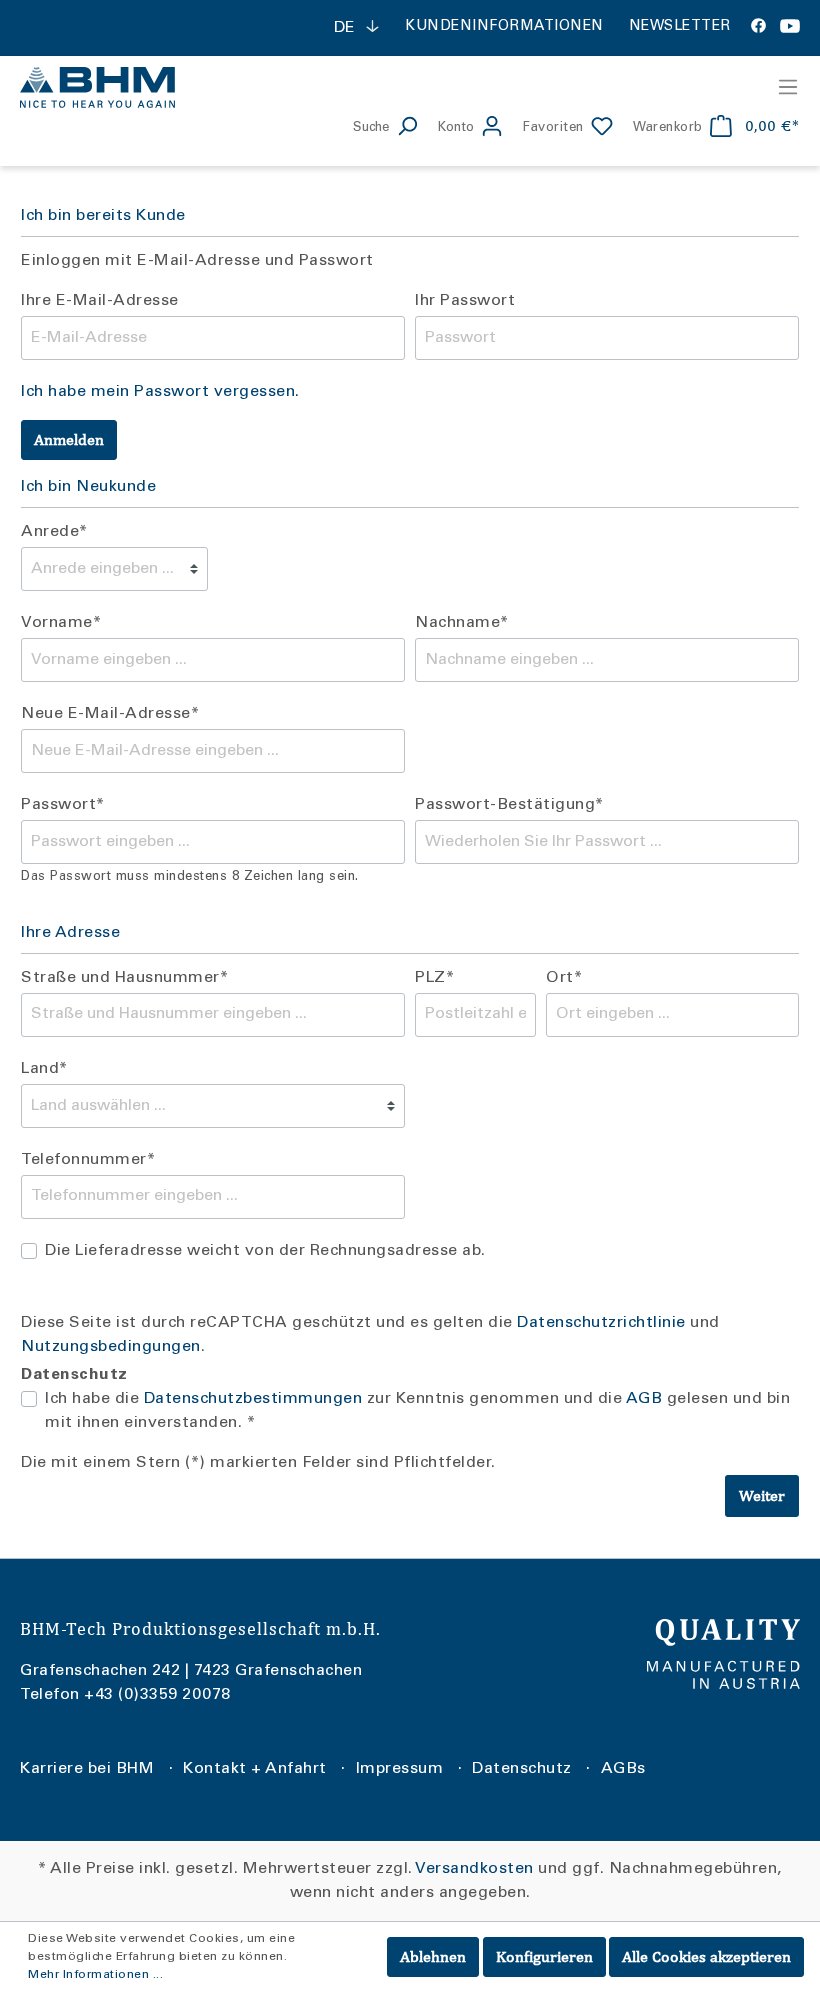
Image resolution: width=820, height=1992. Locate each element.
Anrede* (54, 532)
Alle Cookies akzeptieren (706, 1956)
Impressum (400, 1769)
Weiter (762, 1495)
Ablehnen (433, 1956)
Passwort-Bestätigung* (509, 805)
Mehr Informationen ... (95, 1975)
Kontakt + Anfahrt (255, 1769)
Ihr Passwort (465, 301)
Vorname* (61, 623)
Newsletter (680, 27)
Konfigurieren (544, 1956)
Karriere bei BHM (87, 1769)
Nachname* (462, 623)
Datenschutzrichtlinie (601, 1323)
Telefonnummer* (88, 1160)
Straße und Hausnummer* (124, 978)
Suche (371, 128)
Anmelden (69, 439)
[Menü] (782, 87)
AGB (644, 1399)
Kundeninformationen (504, 27)
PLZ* (434, 978)
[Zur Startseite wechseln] (205, 87)
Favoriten (553, 128)
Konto (456, 128)
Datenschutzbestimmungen (253, 1399)
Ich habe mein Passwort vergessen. (160, 392)
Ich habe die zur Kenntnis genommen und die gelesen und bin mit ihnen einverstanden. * (417, 1411)
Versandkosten (474, 1869)
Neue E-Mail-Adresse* (110, 714)
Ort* (564, 978)
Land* (44, 1069)
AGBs (623, 1769)
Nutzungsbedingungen (111, 1347)
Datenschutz (522, 1769)
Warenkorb (668, 128)
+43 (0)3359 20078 (157, 1695)
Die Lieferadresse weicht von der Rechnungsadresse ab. (265, 1251)
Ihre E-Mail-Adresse (100, 301)
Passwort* (63, 805)
